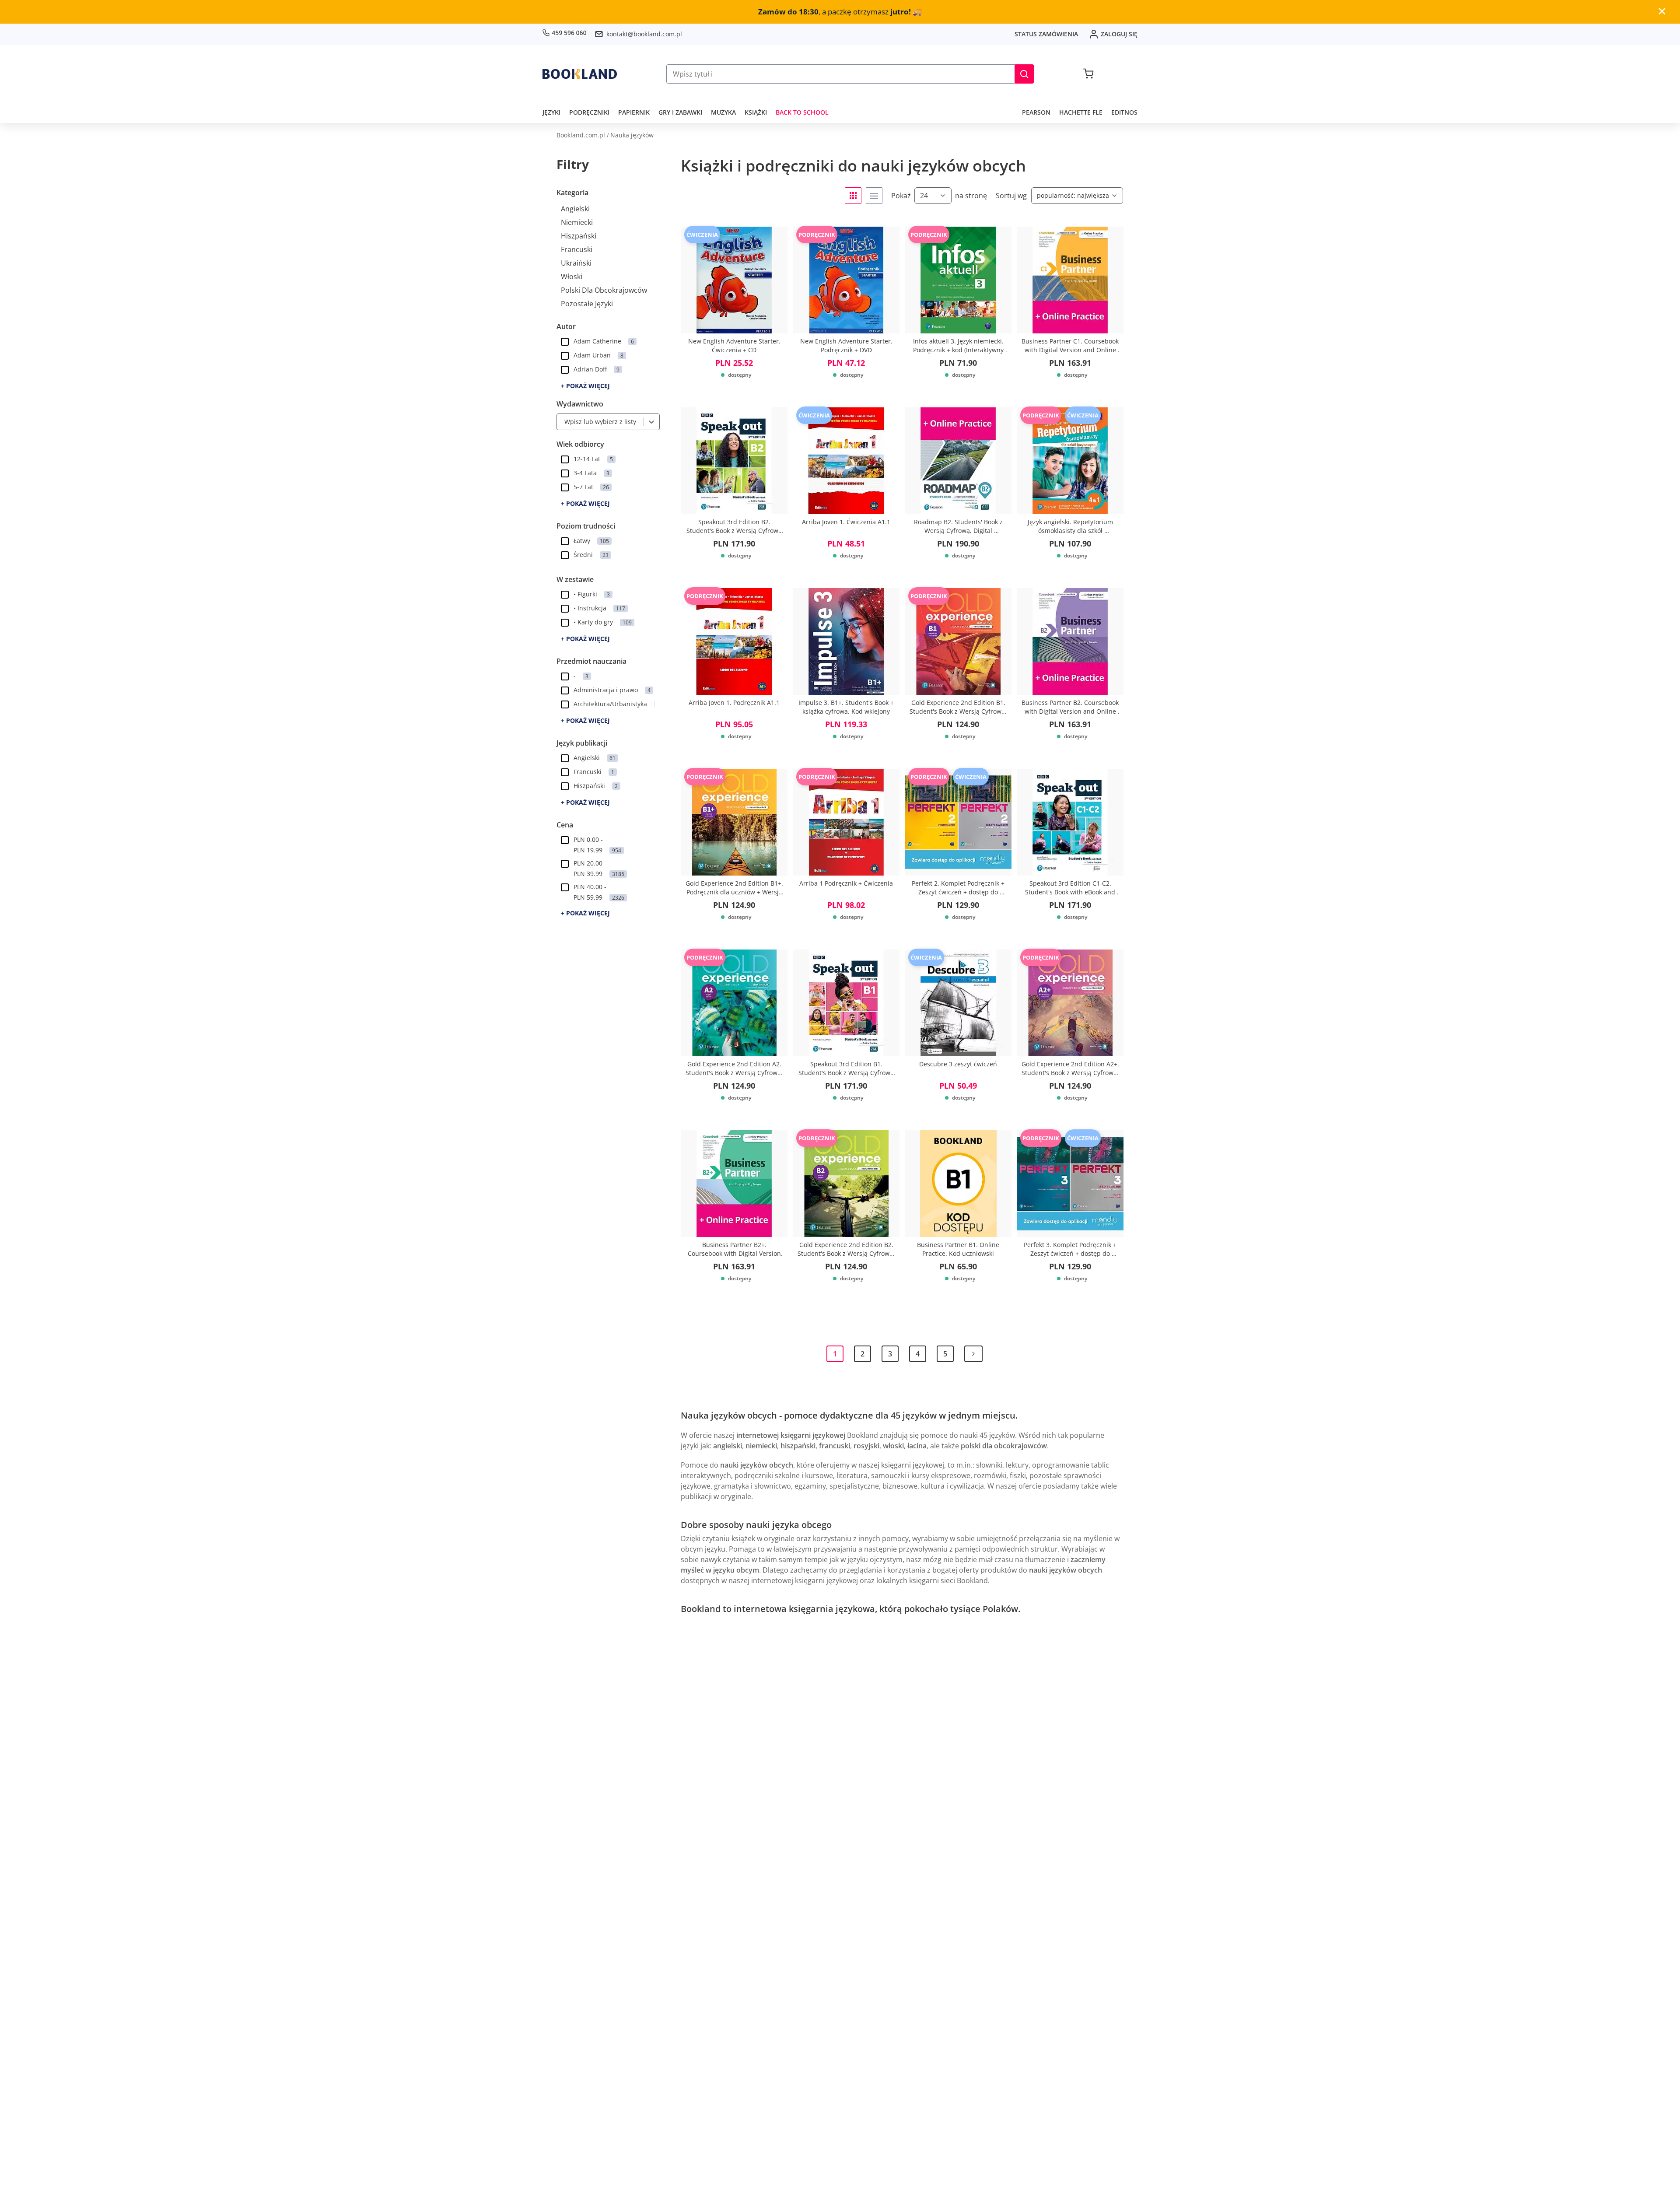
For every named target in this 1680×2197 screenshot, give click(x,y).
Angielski (575, 209)
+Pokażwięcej (585, 386)
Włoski (572, 277)
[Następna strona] (973, 1354)
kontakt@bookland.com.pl (644, 34)
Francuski (577, 249)
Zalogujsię (1119, 34)
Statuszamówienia (1046, 34)
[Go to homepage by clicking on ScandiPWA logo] (580, 74)
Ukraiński (576, 263)
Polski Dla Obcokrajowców (604, 290)
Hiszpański (579, 236)
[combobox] (562, 422)
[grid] (853, 196)
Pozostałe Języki (587, 304)
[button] (1024, 74)
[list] (874, 196)
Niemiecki (577, 222)
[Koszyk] (1088, 74)
